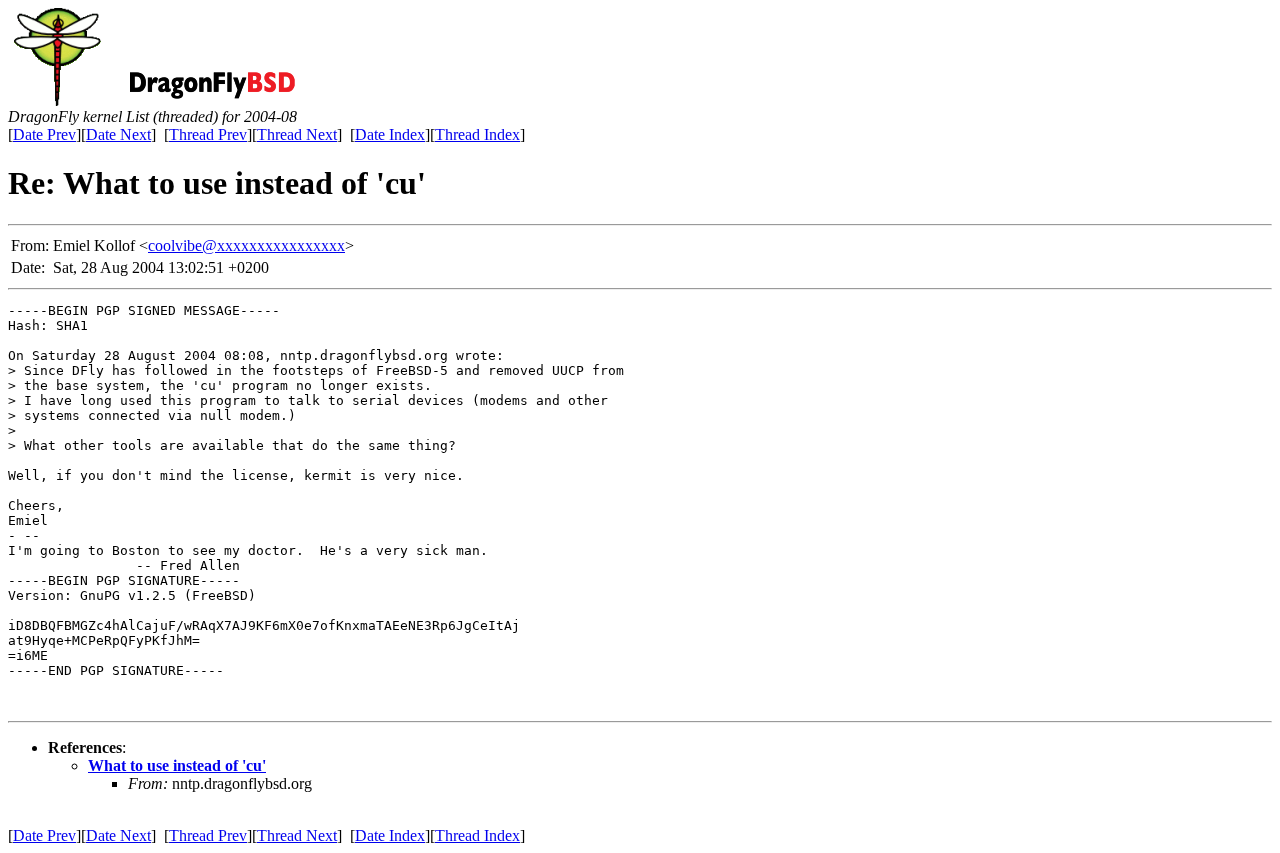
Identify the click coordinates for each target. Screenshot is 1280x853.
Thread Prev (208, 134)
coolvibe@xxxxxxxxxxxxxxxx (246, 245)
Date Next (118, 134)
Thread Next (297, 134)
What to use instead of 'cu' (177, 765)
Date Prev (44, 134)
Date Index (390, 134)
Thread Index (477, 134)
